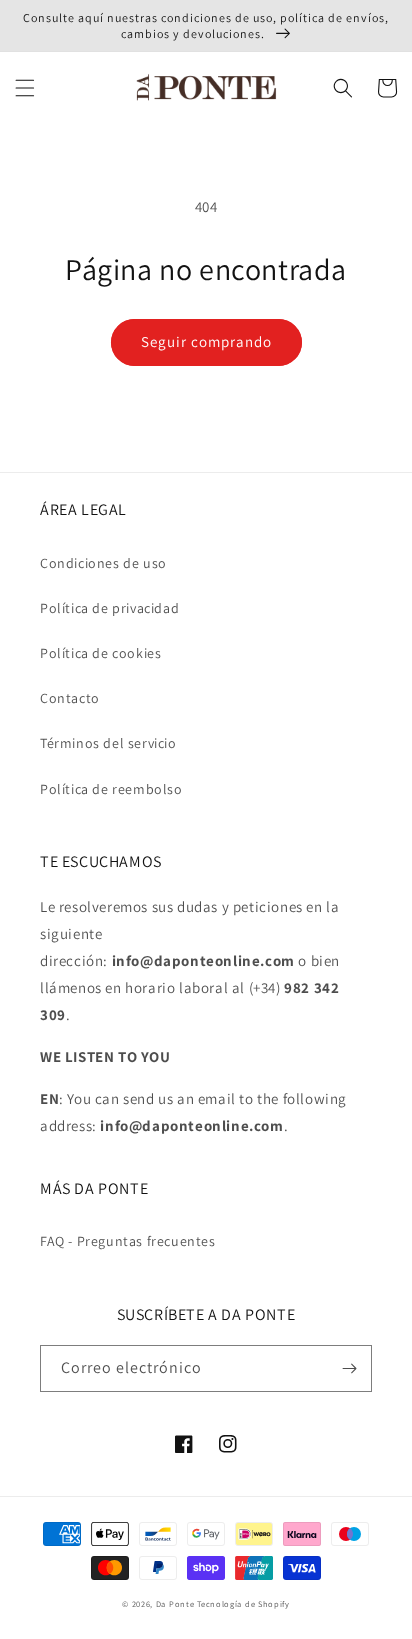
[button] (25, 88)
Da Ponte (175, 1603)
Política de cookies (100, 653)
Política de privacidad (109, 608)
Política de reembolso (111, 789)
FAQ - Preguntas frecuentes (128, 1241)
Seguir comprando (206, 341)
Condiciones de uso (103, 563)
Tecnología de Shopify (243, 1603)
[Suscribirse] (349, 1368)
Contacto (70, 698)
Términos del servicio (108, 743)
